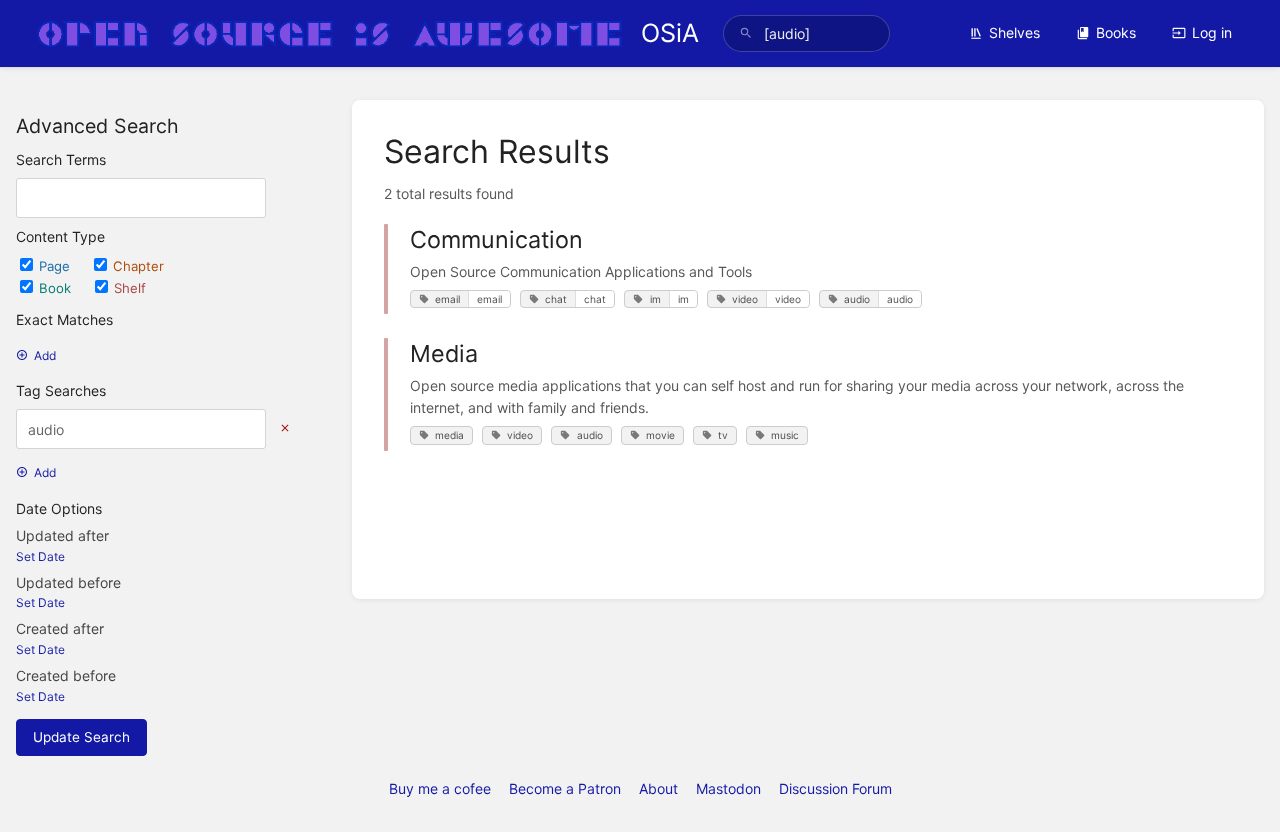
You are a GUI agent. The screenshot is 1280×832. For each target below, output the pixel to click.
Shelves (1014, 32)
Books (1116, 32)
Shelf (130, 288)
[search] (806, 33)
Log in (1212, 32)
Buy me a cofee (440, 788)
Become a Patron (565, 788)
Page (56, 266)
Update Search (81, 737)
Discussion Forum (835, 788)
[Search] (746, 33)
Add (45, 355)
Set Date (40, 556)
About (658, 788)
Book (57, 288)
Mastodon (728, 788)
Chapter (138, 266)
